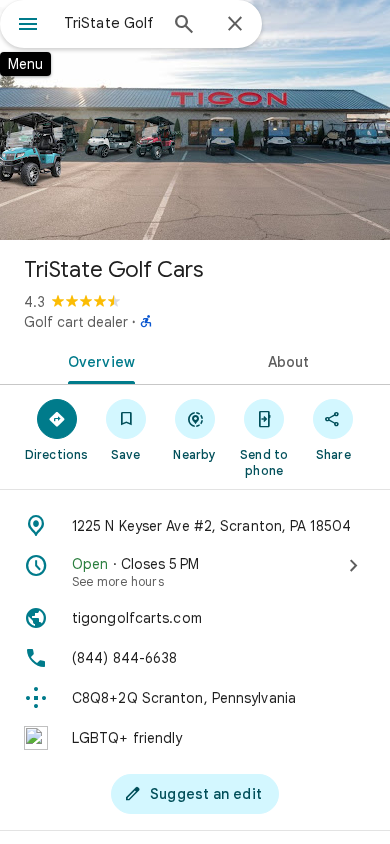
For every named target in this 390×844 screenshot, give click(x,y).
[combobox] (110, 23)
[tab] (97, 360)
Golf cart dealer (76, 322)
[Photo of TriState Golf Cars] (195, 120)
